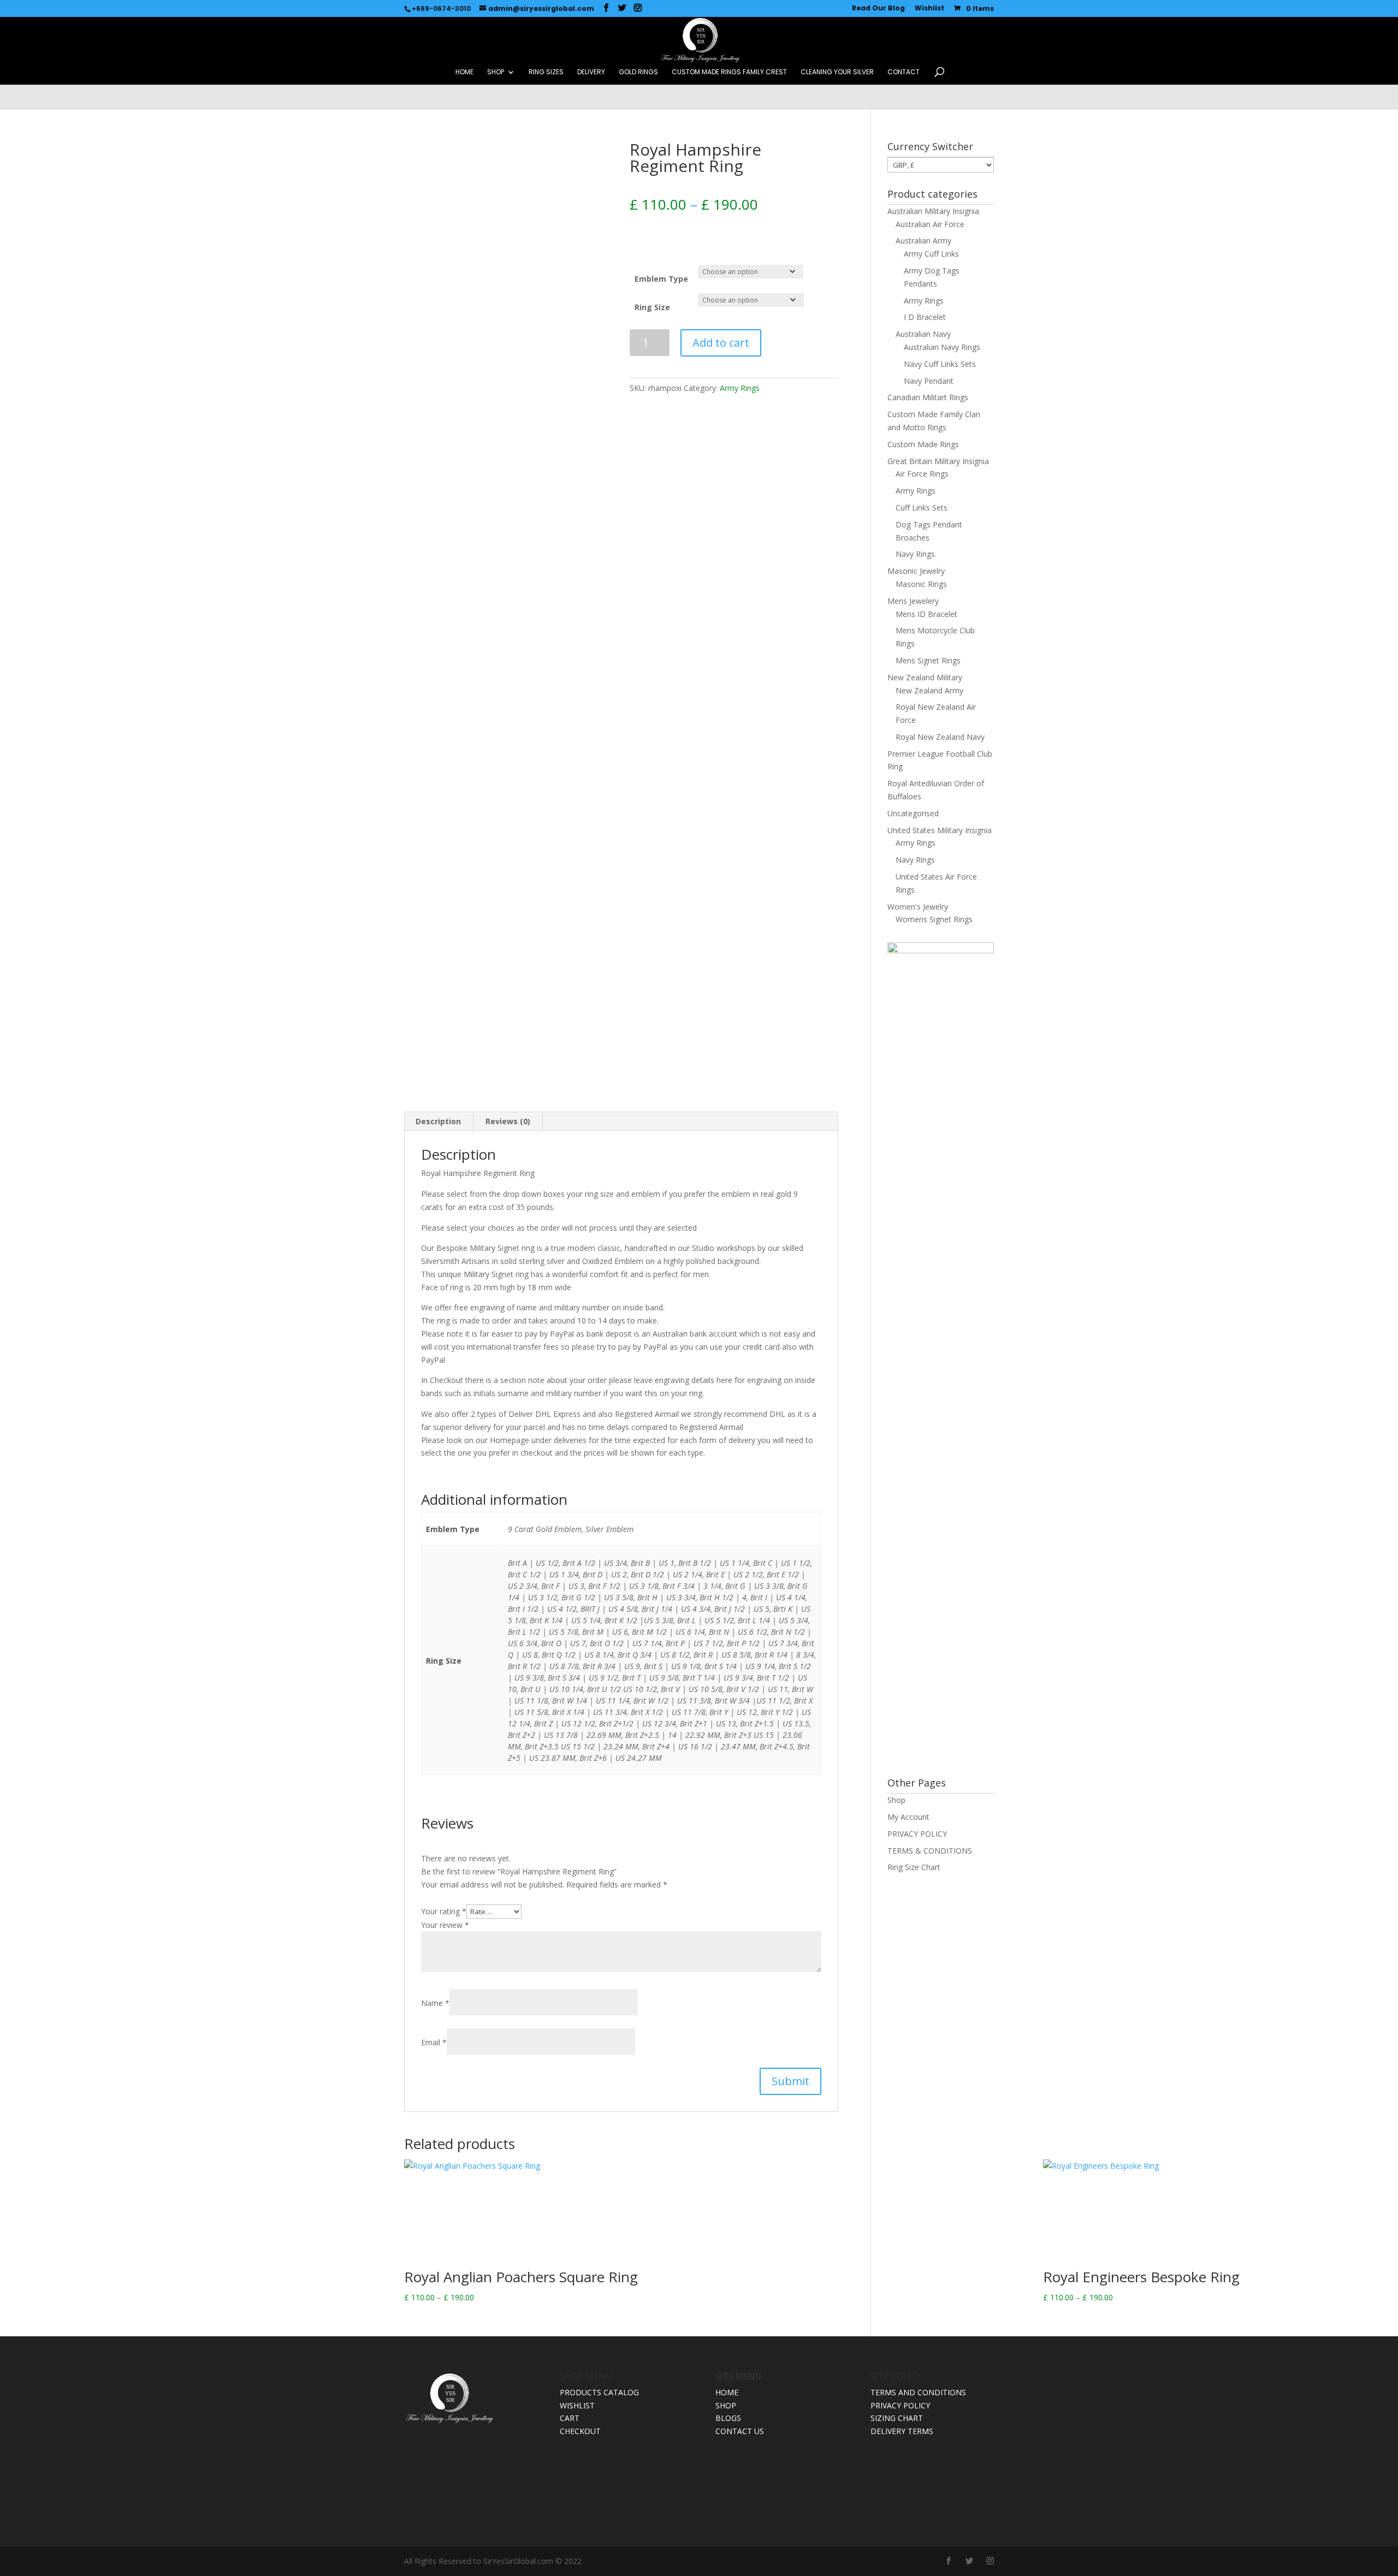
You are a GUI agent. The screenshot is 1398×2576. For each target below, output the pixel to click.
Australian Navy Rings (942, 347)
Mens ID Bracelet (926, 614)
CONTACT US (740, 2431)
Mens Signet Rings (928, 660)
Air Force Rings (922, 474)
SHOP (496, 72)
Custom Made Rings (923, 444)
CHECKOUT (580, 2431)
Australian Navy (923, 334)
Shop (896, 1800)
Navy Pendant (929, 381)
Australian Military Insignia (933, 211)
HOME (464, 72)
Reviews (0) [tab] (508, 1121)
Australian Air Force (930, 224)
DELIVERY (591, 72)
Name (435, 2003)
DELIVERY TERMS (902, 2431)
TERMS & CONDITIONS (930, 1851)
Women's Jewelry (918, 907)
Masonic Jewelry (916, 571)
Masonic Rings (921, 584)
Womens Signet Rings (934, 919)
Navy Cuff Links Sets (940, 364)
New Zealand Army (929, 690)
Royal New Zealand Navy (940, 737)
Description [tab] (438, 1121)
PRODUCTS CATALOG (599, 2392)
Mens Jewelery (913, 601)
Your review (445, 1925)
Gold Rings (638, 72)
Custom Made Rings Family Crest (729, 72)
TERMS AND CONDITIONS (918, 2392)
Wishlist (929, 9)
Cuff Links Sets (922, 508)
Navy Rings (915, 554)
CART (570, 2418)
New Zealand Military (925, 677)
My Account (908, 1817)
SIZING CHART (897, 2418)
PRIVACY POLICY (917, 1834)
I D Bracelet (925, 317)
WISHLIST (577, 2405)
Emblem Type (661, 279)
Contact (904, 72)
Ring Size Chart (914, 1867)
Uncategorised (913, 813)
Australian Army (923, 241)
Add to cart (721, 343)
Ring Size (652, 307)
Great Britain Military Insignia (938, 461)
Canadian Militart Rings (928, 397)
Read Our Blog (878, 9)
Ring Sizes (546, 72)
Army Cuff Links (931, 254)
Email (434, 2042)
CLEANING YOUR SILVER (837, 72)
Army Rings (740, 388)
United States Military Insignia (940, 830)
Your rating (444, 1911)
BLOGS (728, 2418)
